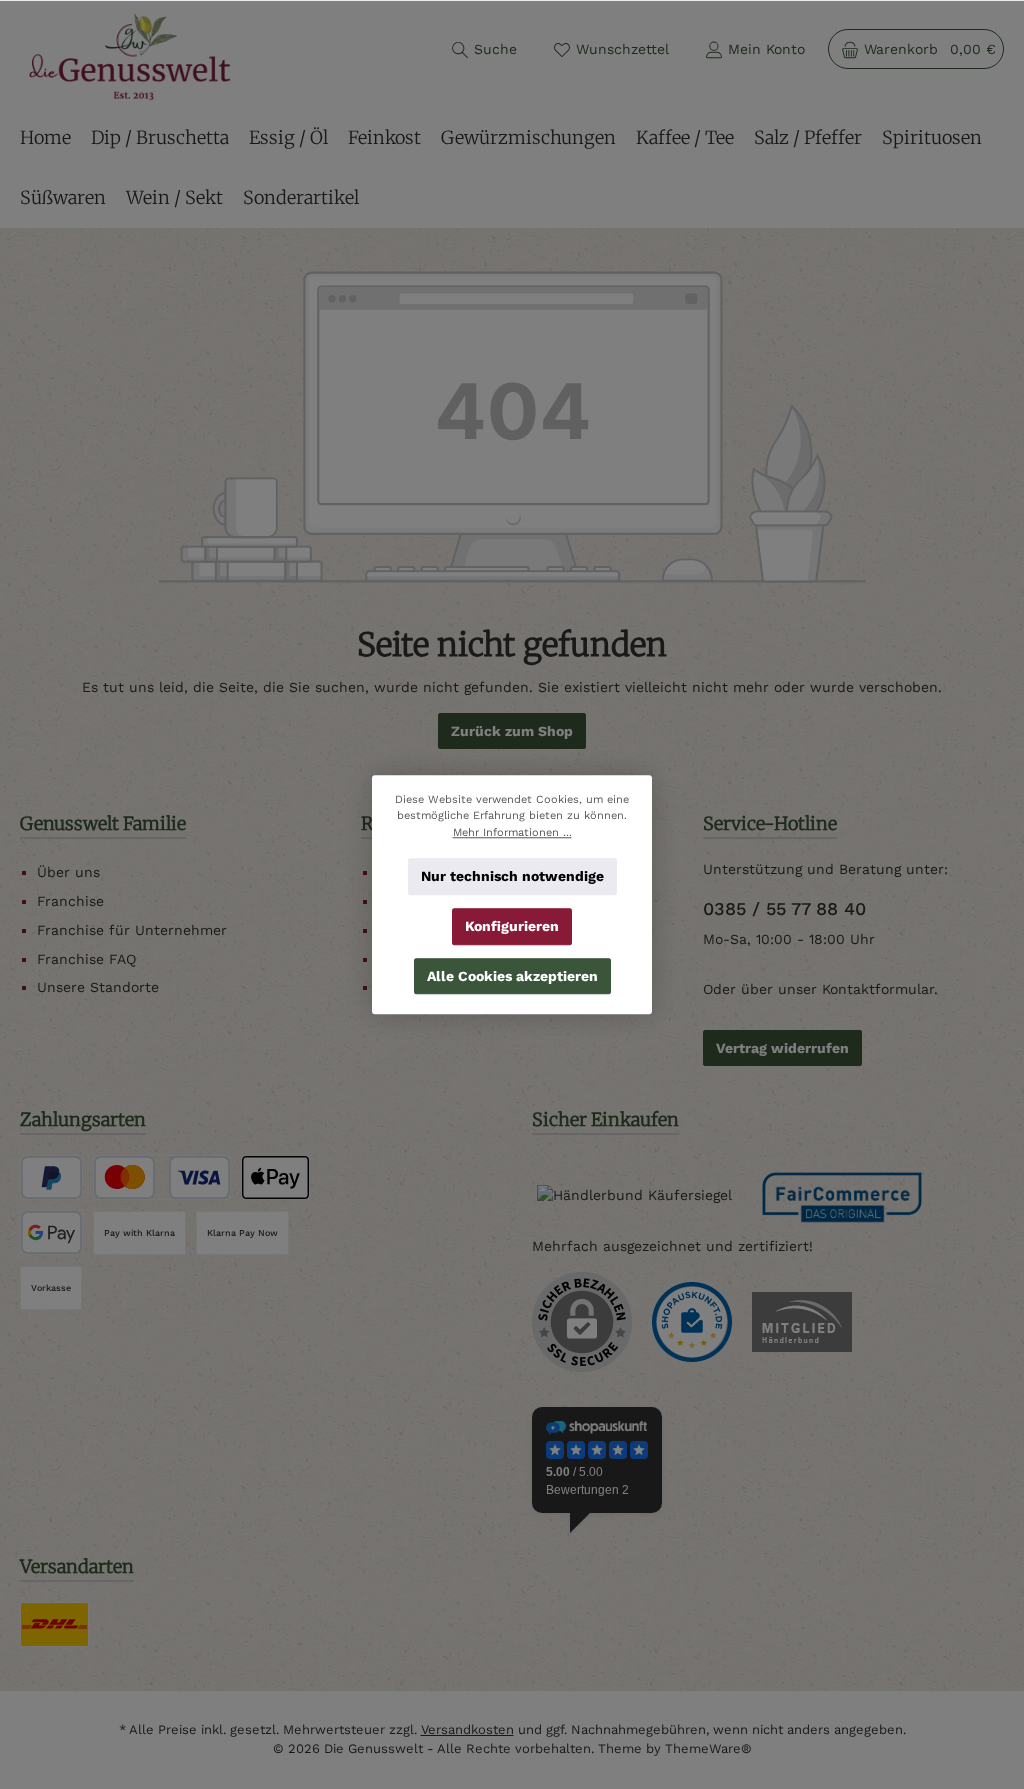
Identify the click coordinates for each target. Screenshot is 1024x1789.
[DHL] (54, 1624)
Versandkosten (467, 1729)
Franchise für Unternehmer (132, 930)
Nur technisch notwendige (512, 876)
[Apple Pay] (275, 1177)
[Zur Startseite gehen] (130, 56)
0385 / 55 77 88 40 (784, 908)
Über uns (68, 872)
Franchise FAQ (86, 959)
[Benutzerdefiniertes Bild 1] (692, 1322)
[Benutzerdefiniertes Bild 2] (802, 1322)
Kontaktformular (878, 989)
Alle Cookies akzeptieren (512, 975)
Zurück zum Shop (512, 731)
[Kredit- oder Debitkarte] (162, 1177)
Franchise (70, 901)
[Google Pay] (51, 1232)
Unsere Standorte (98, 987)
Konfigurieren (512, 926)
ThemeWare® (708, 1748)
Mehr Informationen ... (512, 831)
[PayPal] (51, 1177)
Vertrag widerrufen (782, 1048)
